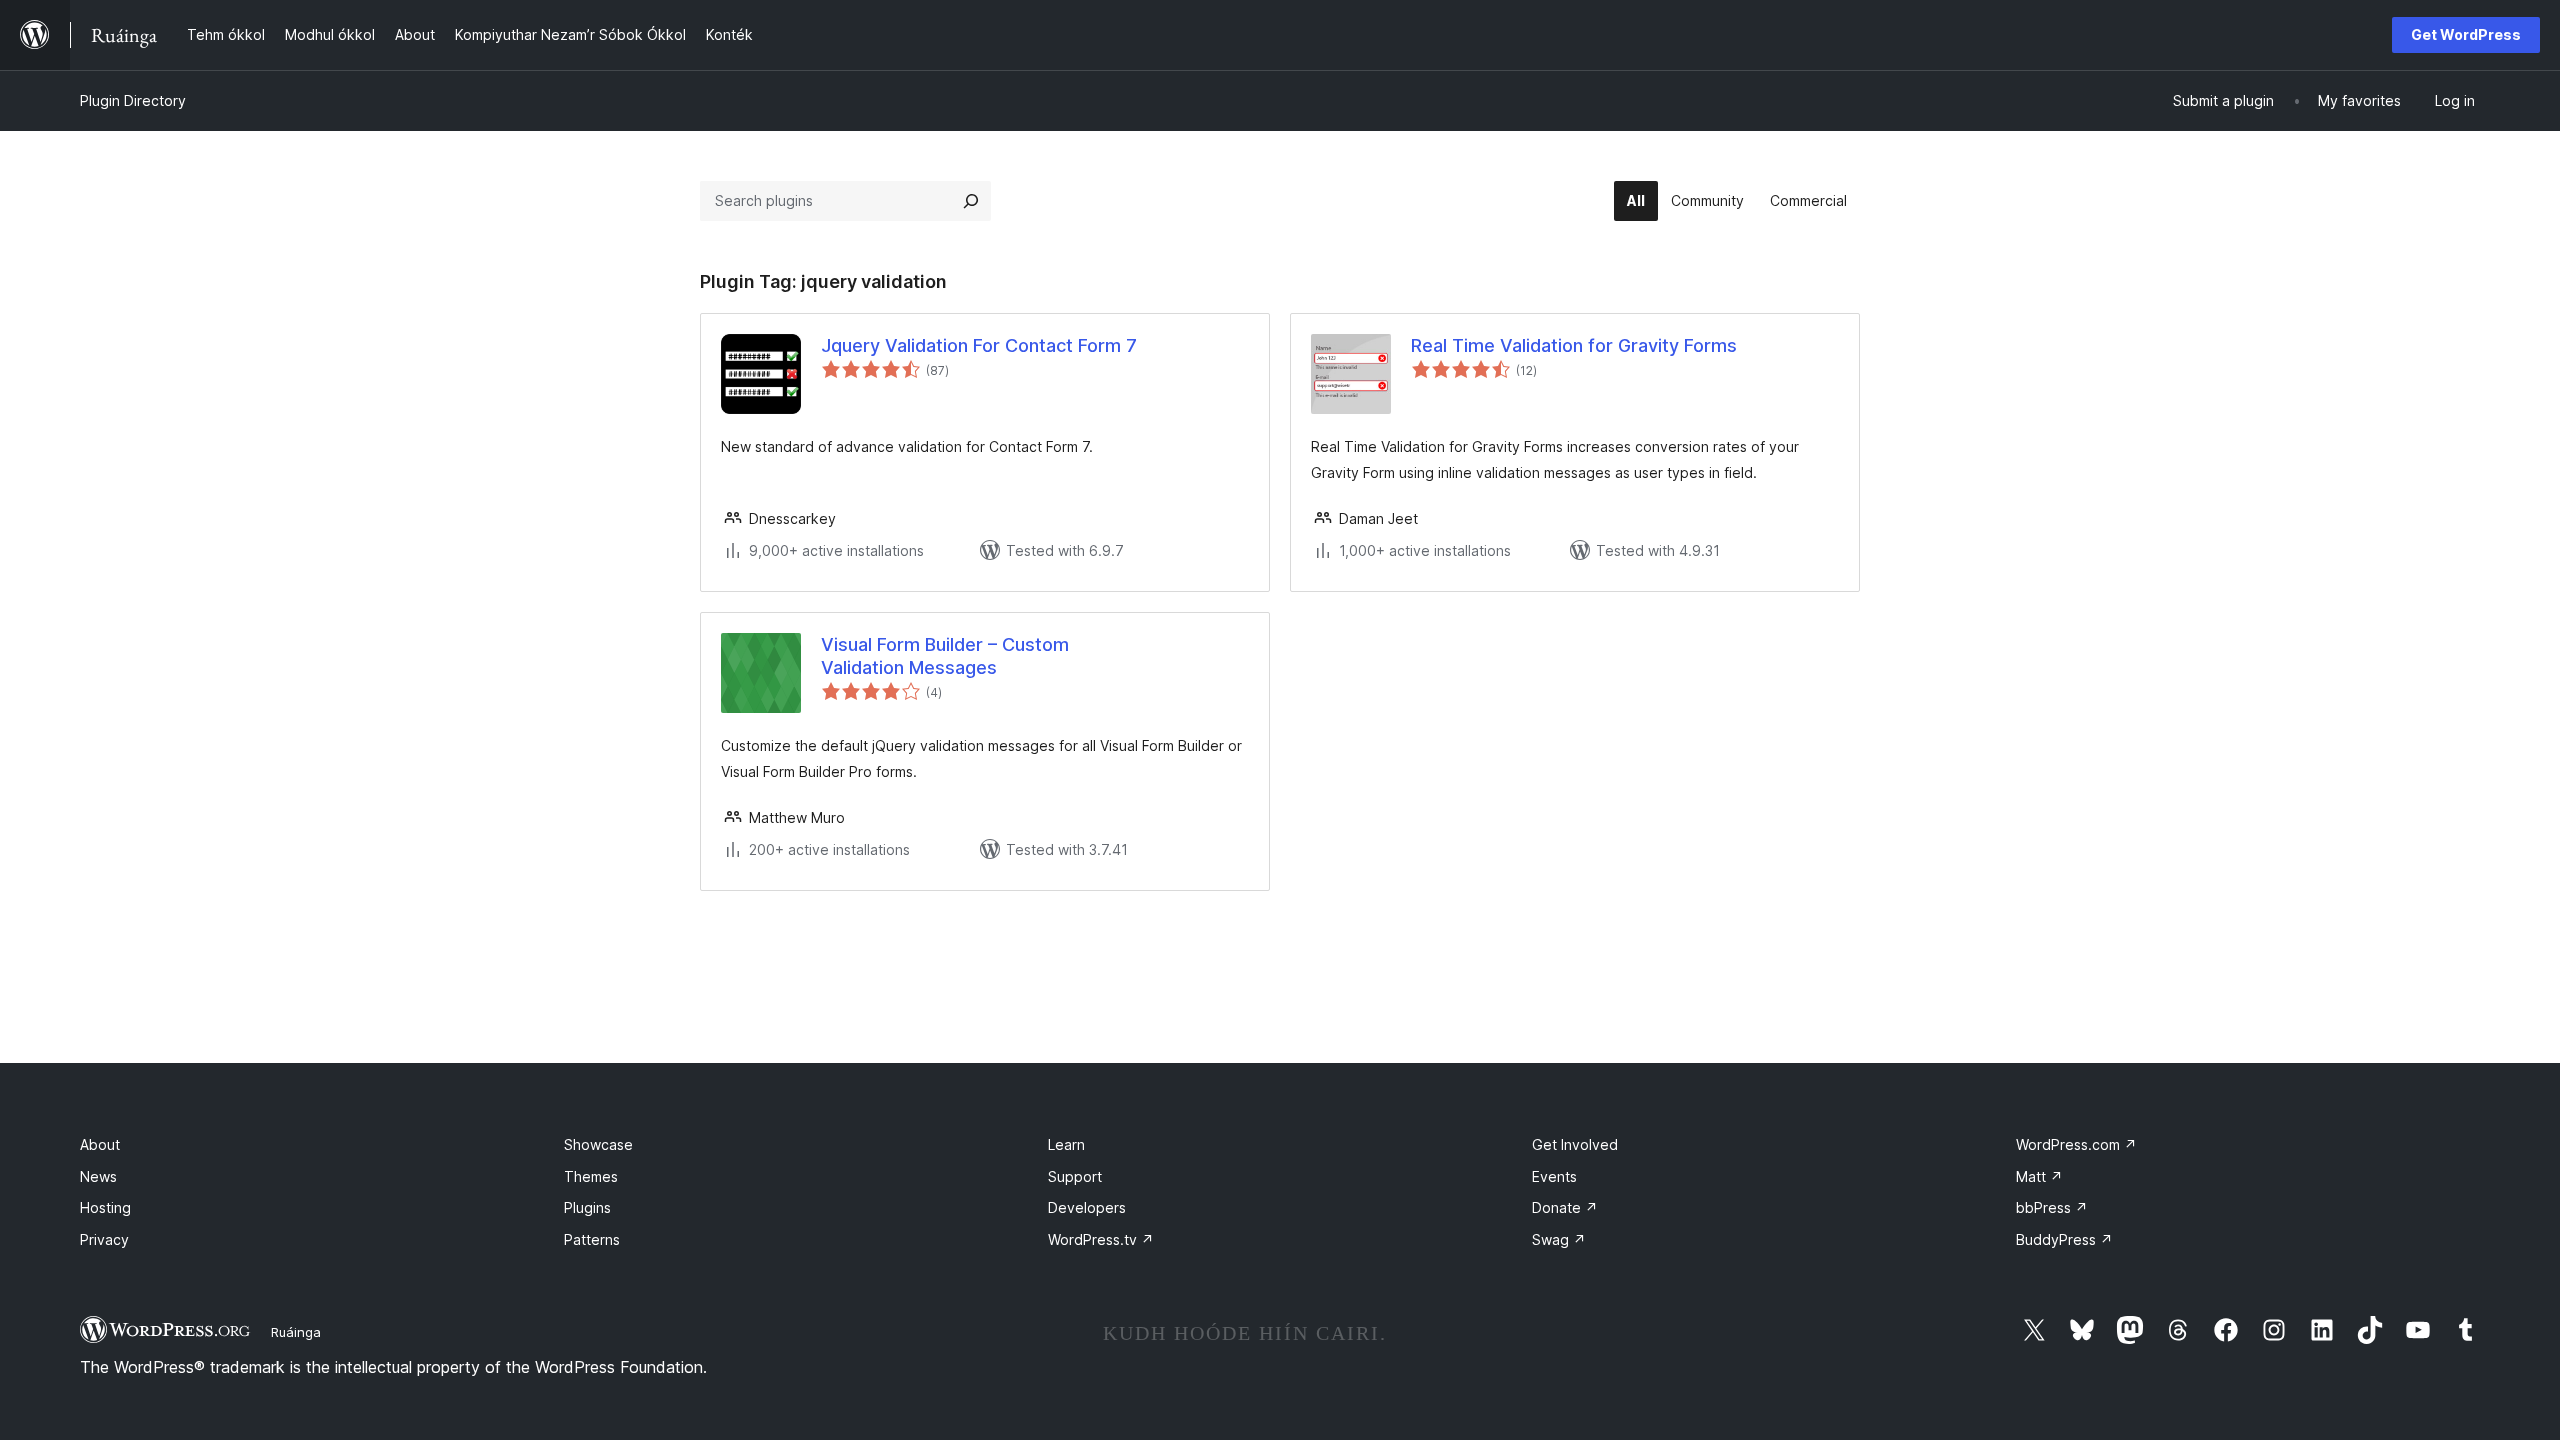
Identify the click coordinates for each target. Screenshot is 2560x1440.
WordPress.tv (1101, 1239)
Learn (1066, 1144)
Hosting (105, 1207)
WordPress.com (2076, 1144)
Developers (1087, 1207)
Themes (591, 1176)
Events (1554, 1176)
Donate (1565, 1207)
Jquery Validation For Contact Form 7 (979, 345)
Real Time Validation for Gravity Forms (1574, 345)
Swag (1559, 1239)
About (100, 1144)
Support (1075, 1176)
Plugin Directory (133, 100)
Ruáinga (296, 1332)
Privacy (104, 1239)
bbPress (2052, 1207)
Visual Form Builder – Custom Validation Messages (945, 656)
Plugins (587, 1207)
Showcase (598, 1144)
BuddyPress (2064, 1239)
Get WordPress (2466, 34)
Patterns (592, 1239)
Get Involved (1575, 1144)
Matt (2039, 1176)
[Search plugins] (971, 201)
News (98, 1176)
